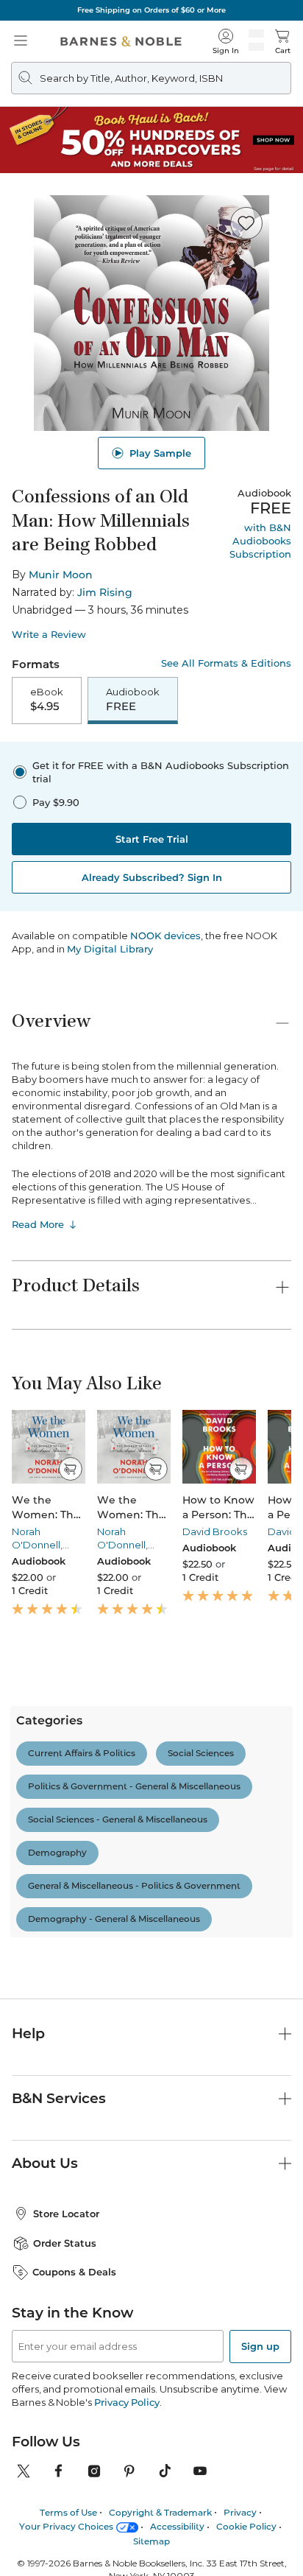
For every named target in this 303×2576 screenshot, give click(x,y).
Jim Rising (105, 592)
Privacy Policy (127, 2402)
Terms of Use (68, 2512)
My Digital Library (110, 949)
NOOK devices (165, 936)
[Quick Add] (70, 1469)
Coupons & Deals (74, 2272)
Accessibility (177, 2526)
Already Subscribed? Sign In (152, 877)
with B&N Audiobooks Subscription (260, 541)
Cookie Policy (246, 2526)
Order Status (65, 2243)
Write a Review (49, 635)
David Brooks (215, 1531)
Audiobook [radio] (133, 700)
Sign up (260, 2346)
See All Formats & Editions (226, 663)
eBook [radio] (47, 700)
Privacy (240, 2512)
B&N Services (59, 2098)
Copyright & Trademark (160, 2512)
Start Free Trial (152, 839)
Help (28, 2033)
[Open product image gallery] (151, 313)
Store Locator (66, 2214)
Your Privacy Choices (66, 2526)
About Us (45, 2163)
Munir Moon (61, 575)
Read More (38, 1224)
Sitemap (151, 2541)
